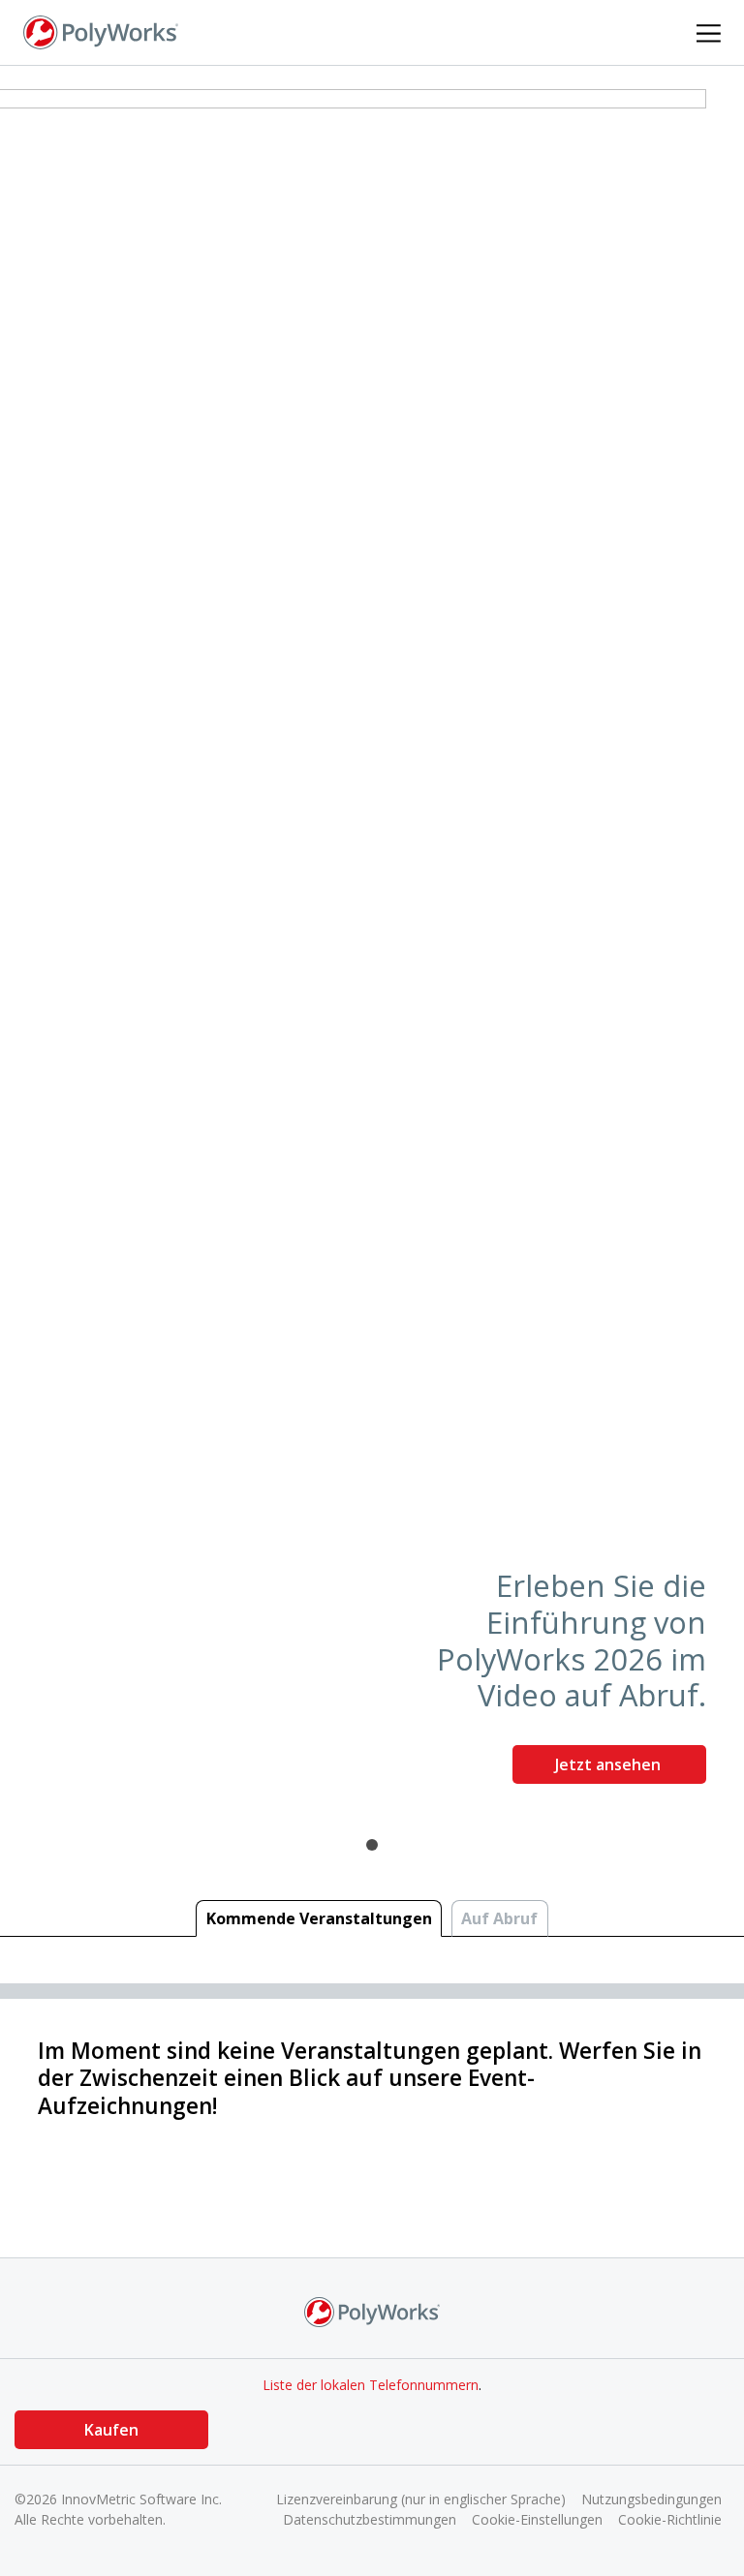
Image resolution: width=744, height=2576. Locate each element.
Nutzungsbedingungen (651, 2499)
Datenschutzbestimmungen (370, 2519)
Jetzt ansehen (610, 1764)
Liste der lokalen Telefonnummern (371, 2385)
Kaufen (111, 2430)
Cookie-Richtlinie (670, 2519)
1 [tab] (372, 1845)
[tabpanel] (372, 944)
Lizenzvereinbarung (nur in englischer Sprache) (421, 2499)
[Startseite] (101, 31)
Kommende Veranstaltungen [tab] (319, 1918)
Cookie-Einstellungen (537, 2519)
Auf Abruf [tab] (499, 1918)
